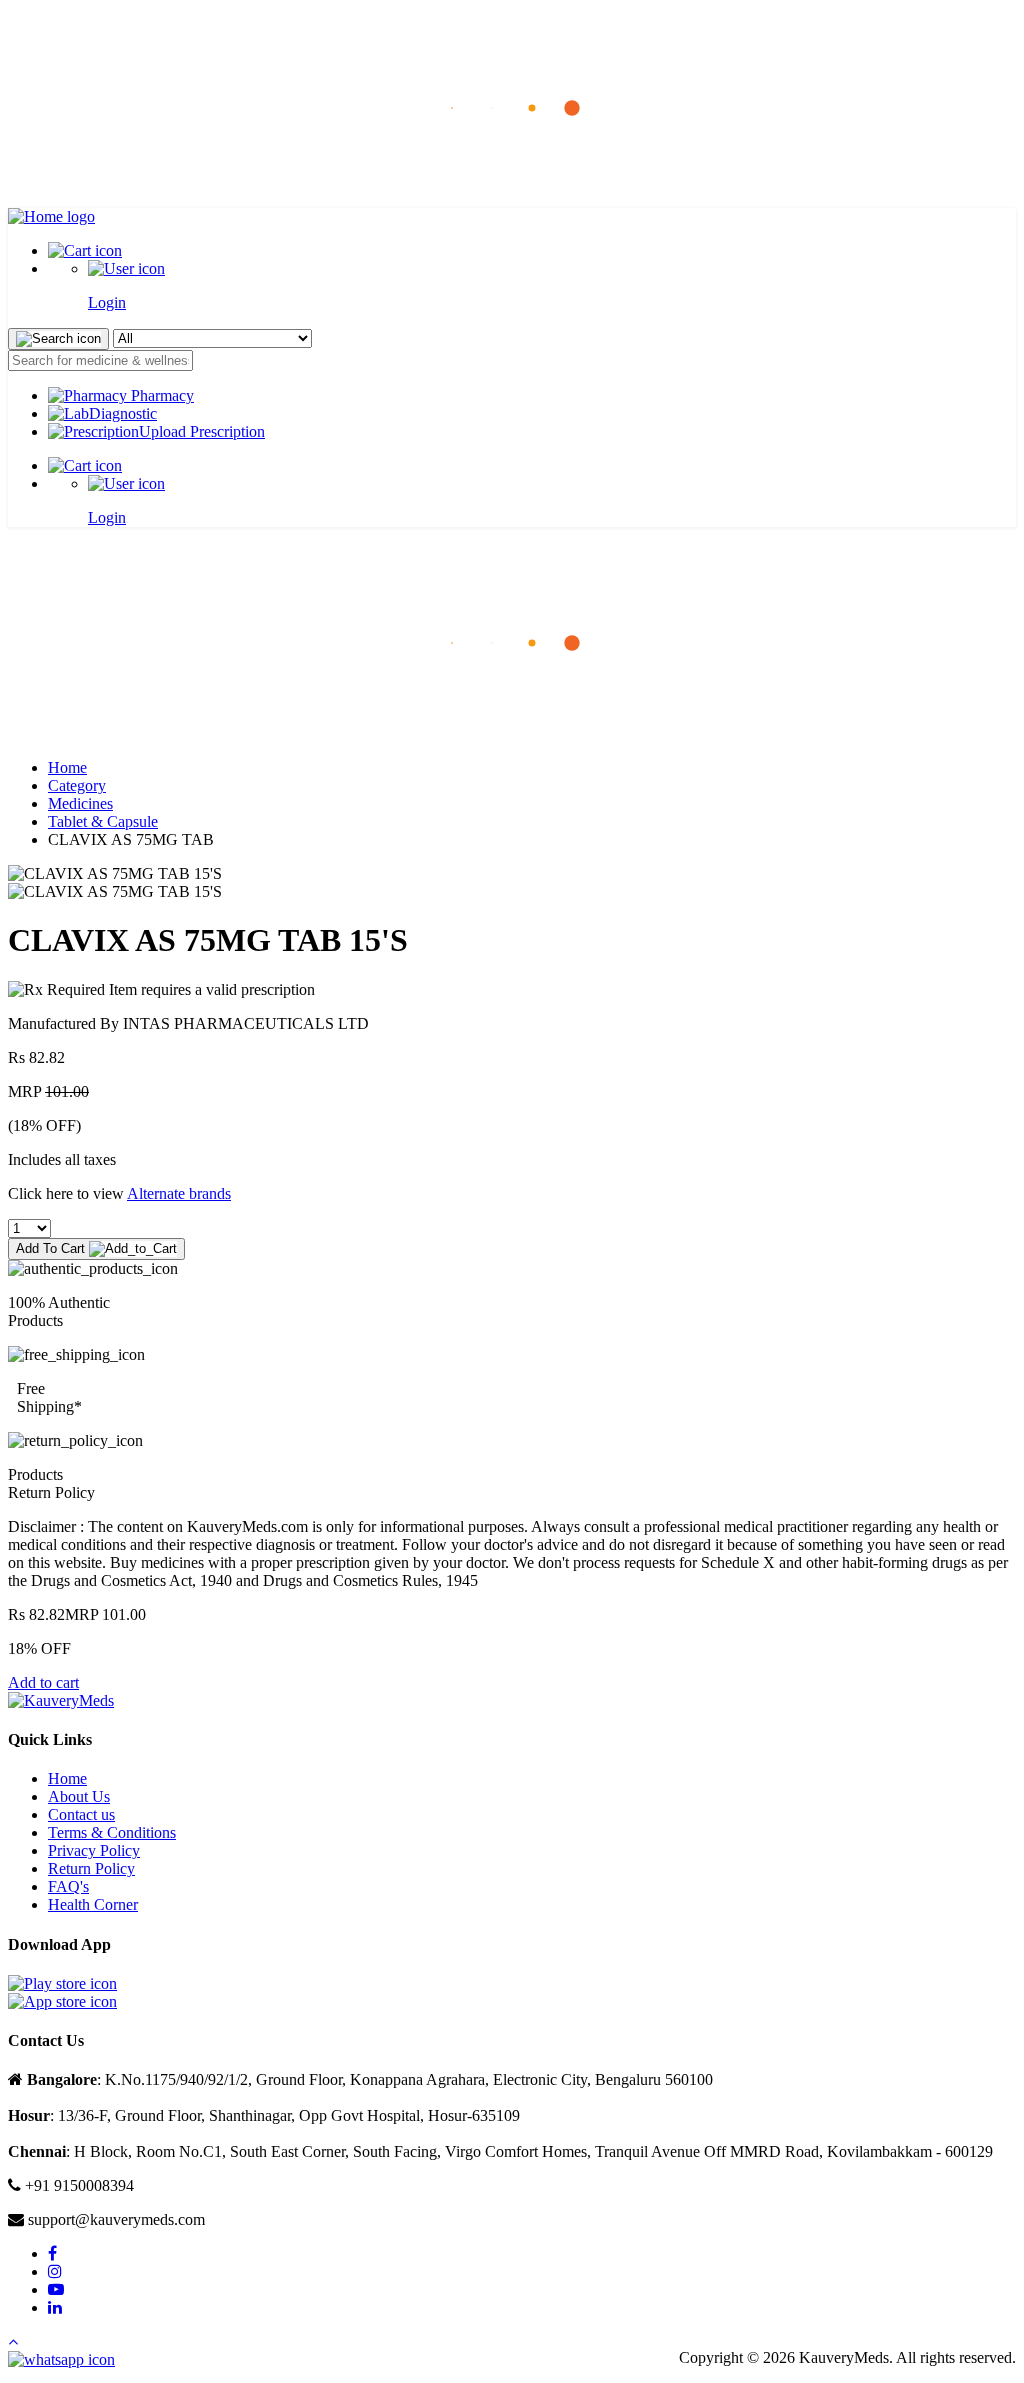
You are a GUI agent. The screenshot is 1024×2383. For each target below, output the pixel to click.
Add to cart (43, 1682)
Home (67, 767)
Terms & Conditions (112, 1832)
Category (77, 785)
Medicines (80, 803)
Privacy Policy (94, 1850)
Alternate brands (179, 1193)
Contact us (81, 1814)
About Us (79, 1796)
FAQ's (68, 1886)
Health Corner (93, 1904)
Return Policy (91, 1868)
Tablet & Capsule (103, 821)
